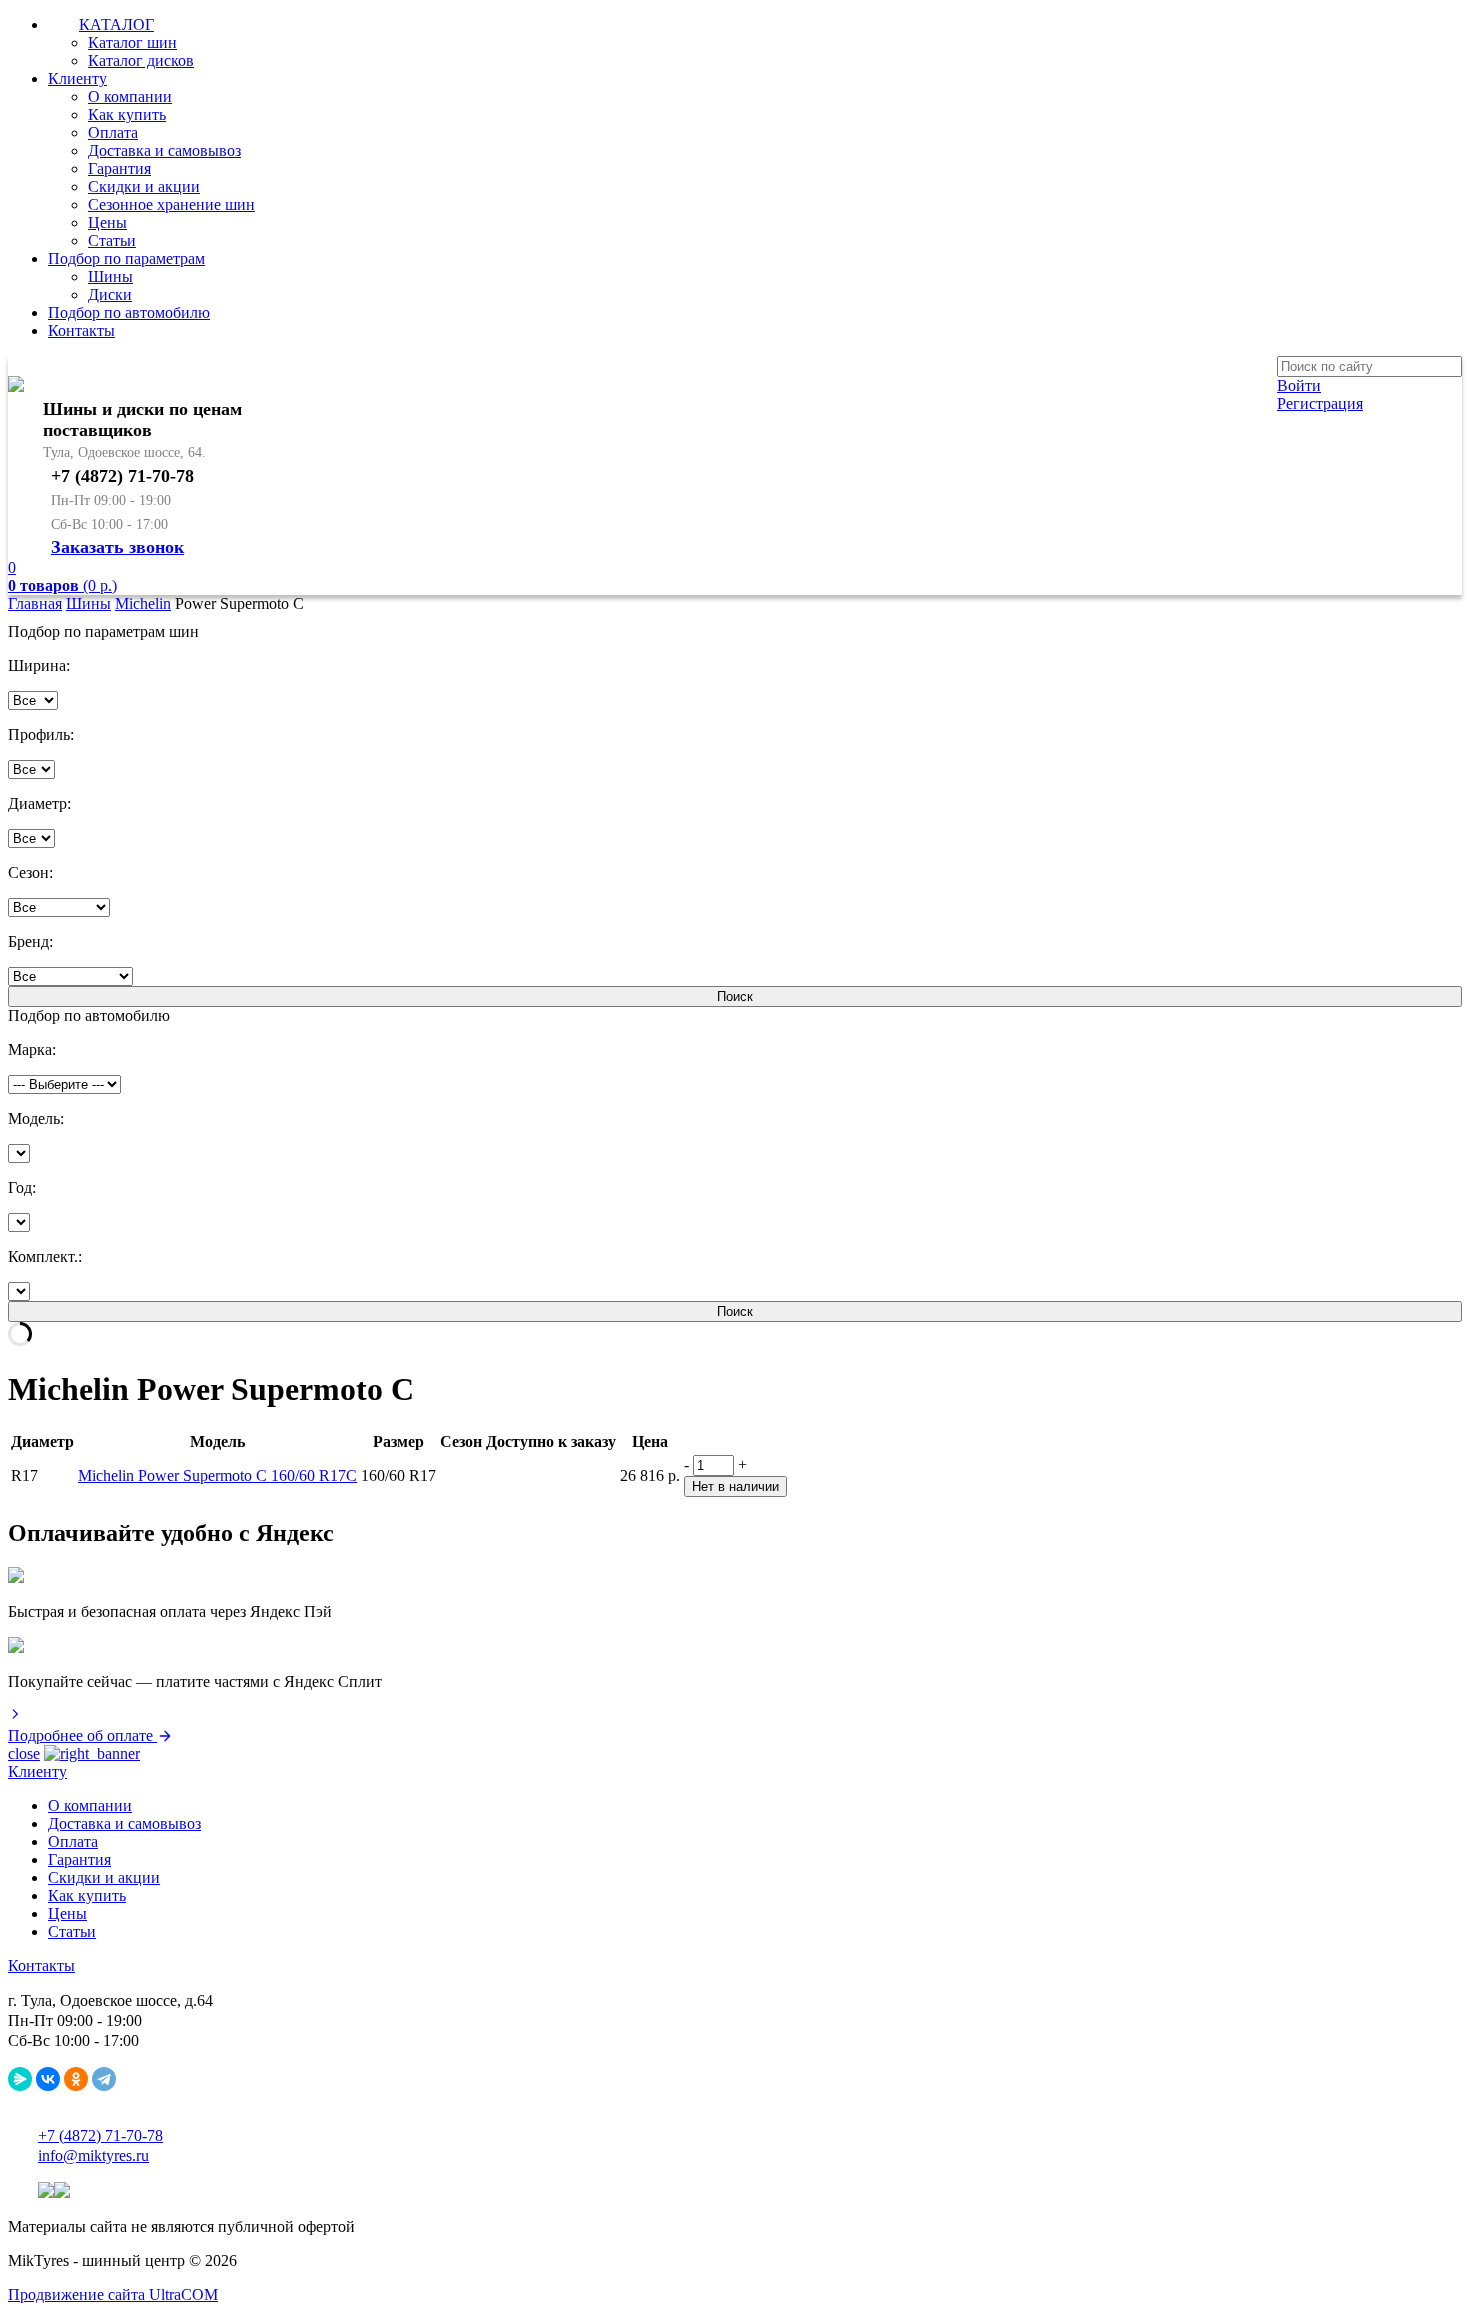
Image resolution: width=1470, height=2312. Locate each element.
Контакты (81, 330)
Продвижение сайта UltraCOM (113, 2294)
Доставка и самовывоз (164, 150)
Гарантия (119, 168)
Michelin (143, 603)
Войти (1299, 385)
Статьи (112, 240)
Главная (35, 603)
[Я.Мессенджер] (20, 2079)
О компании (130, 96)
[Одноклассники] (76, 2079)
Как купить (127, 114)
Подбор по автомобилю (129, 312)
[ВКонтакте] (48, 2079)
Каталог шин (132, 42)
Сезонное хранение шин (171, 204)
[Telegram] (104, 2079)
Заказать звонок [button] (117, 547)
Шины (110, 276)
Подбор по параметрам (126, 258)
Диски (110, 294)
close (24, 1753)
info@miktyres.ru (93, 2155)
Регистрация (1320, 403)
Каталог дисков (141, 60)
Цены (107, 222)
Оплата (113, 132)
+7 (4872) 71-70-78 (100, 2135)
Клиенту (77, 78)
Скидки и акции (144, 186)
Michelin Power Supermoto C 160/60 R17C (217, 1475)
